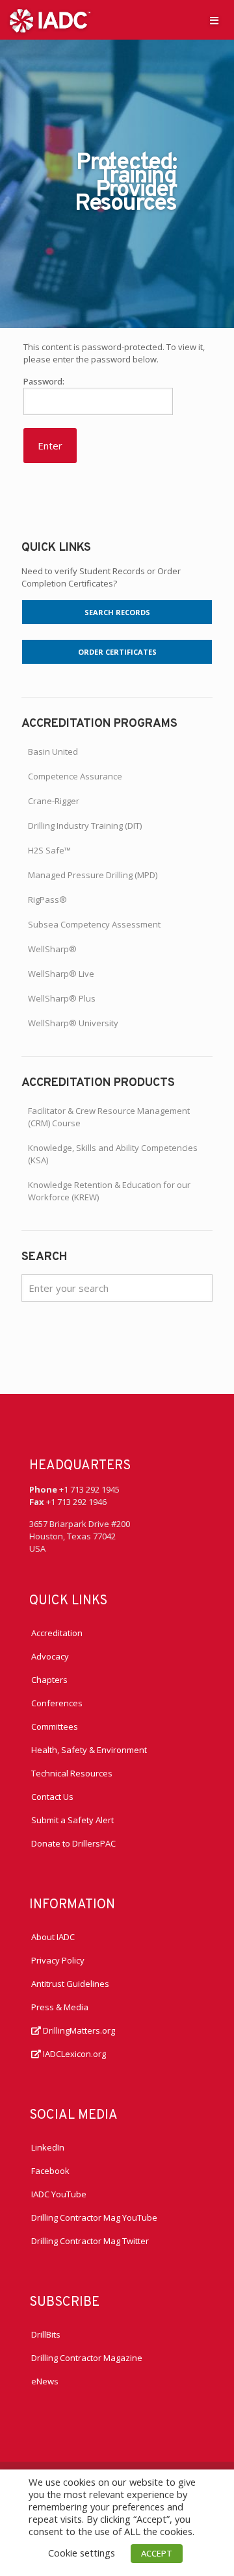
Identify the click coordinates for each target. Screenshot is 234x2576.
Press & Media (60, 2007)
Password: (44, 381)
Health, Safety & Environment (89, 1750)
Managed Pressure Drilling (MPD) (93, 875)
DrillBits (46, 2334)
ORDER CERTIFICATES (117, 652)
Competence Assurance (75, 776)
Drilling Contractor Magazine (87, 2358)
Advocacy (50, 1656)
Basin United (53, 751)
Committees (55, 1726)
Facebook (50, 2171)
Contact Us (52, 1797)
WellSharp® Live (61, 974)
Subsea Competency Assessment (94, 924)
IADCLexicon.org (73, 2054)
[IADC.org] (50, 19)
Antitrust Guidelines (70, 1984)
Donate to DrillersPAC (73, 1843)
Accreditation (57, 1633)
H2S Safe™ (49, 850)
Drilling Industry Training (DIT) (85, 826)
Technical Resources (72, 1773)
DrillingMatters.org (78, 2030)
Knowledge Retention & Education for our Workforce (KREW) (109, 1191)
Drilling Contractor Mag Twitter (90, 2241)
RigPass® (47, 900)
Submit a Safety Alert (72, 1820)
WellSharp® (52, 949)
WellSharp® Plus (62, 998)
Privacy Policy (58, 1960)
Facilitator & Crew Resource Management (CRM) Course (109, 1117)
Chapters (49, 1680)
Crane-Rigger (54, 801)
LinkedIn (48, 2147)
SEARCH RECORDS (117, 612)
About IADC (53, 1937)
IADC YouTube (59, 2194)
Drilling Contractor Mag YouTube (94, 2217)
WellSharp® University (73, 1023)
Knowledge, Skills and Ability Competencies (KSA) (113, 1154)
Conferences (57, 1703)
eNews (45, 2381)
